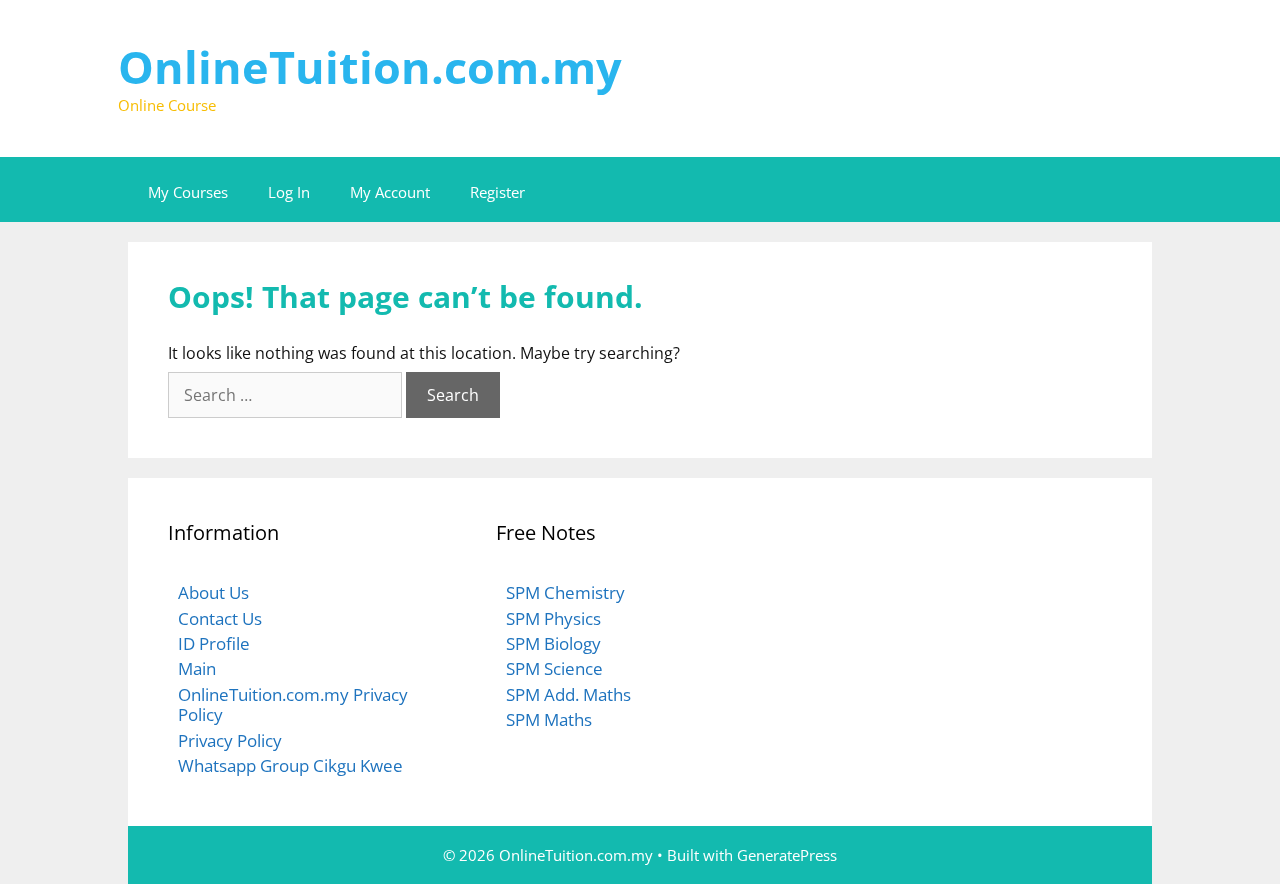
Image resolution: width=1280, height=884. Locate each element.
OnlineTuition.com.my (370, 66)
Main (197, 668)
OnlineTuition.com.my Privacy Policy (293, 704)
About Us (213, 592)
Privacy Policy (230, 740)
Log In (289, 192)
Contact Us (220, 618)
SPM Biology (553, 643)
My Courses (188, 192)
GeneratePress (787, 855)
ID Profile (214, 643)
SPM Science (554, 668)
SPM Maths (549, 719)
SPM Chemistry (565, 592)
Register (497, 192)
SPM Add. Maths (568, 694)
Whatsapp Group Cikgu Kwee (290, 765)
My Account (390, 192)
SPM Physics (553, 618)
